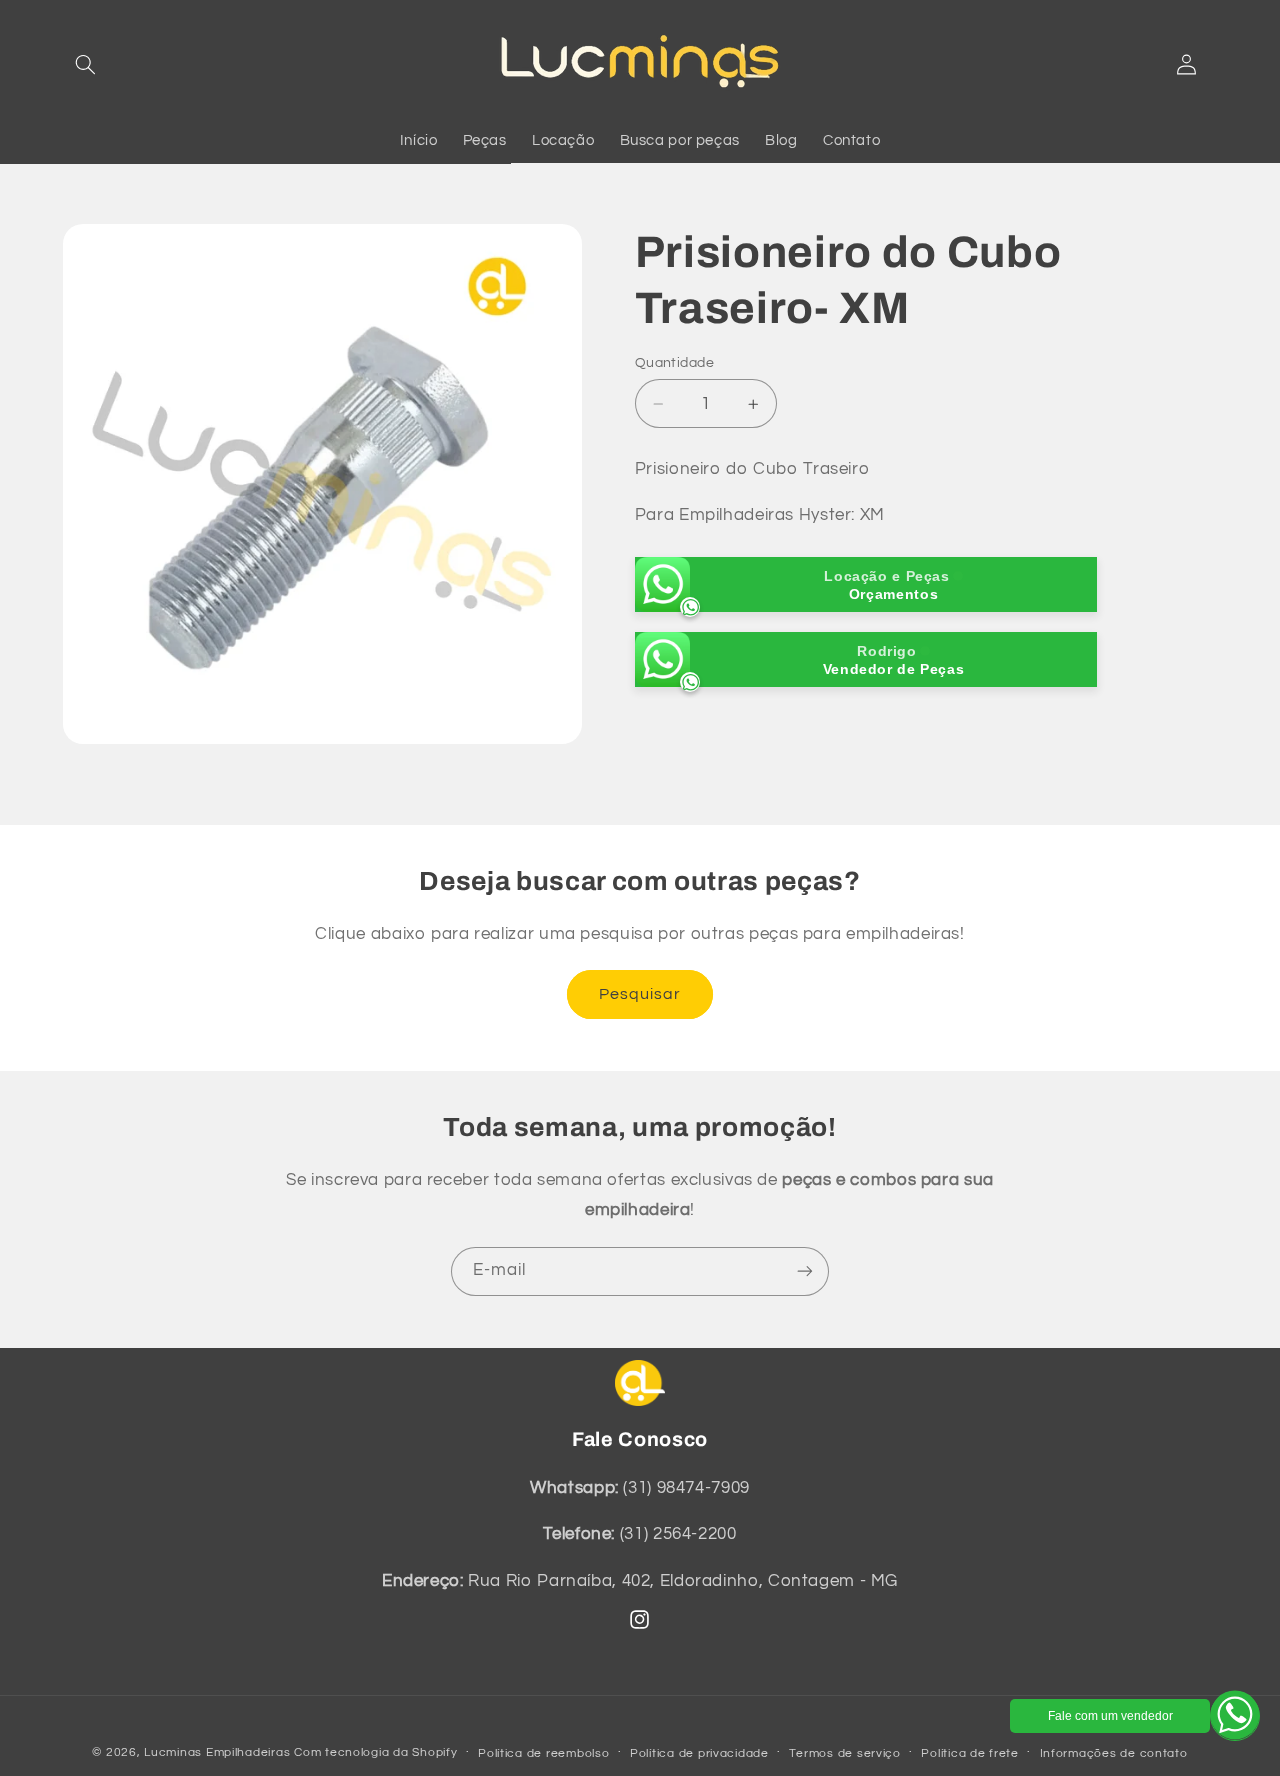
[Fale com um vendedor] (1235, 1716)
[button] (86, 64)
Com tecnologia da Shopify (375, 1752)
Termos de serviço (845, 1753)
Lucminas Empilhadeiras (217, 1752)
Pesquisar (640, 994)
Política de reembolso (543, 1753)
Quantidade (674, 363)
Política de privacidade (699, 1753)
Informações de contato (1114, 1753)
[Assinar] (805, 1271)
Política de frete (970, 1753)
